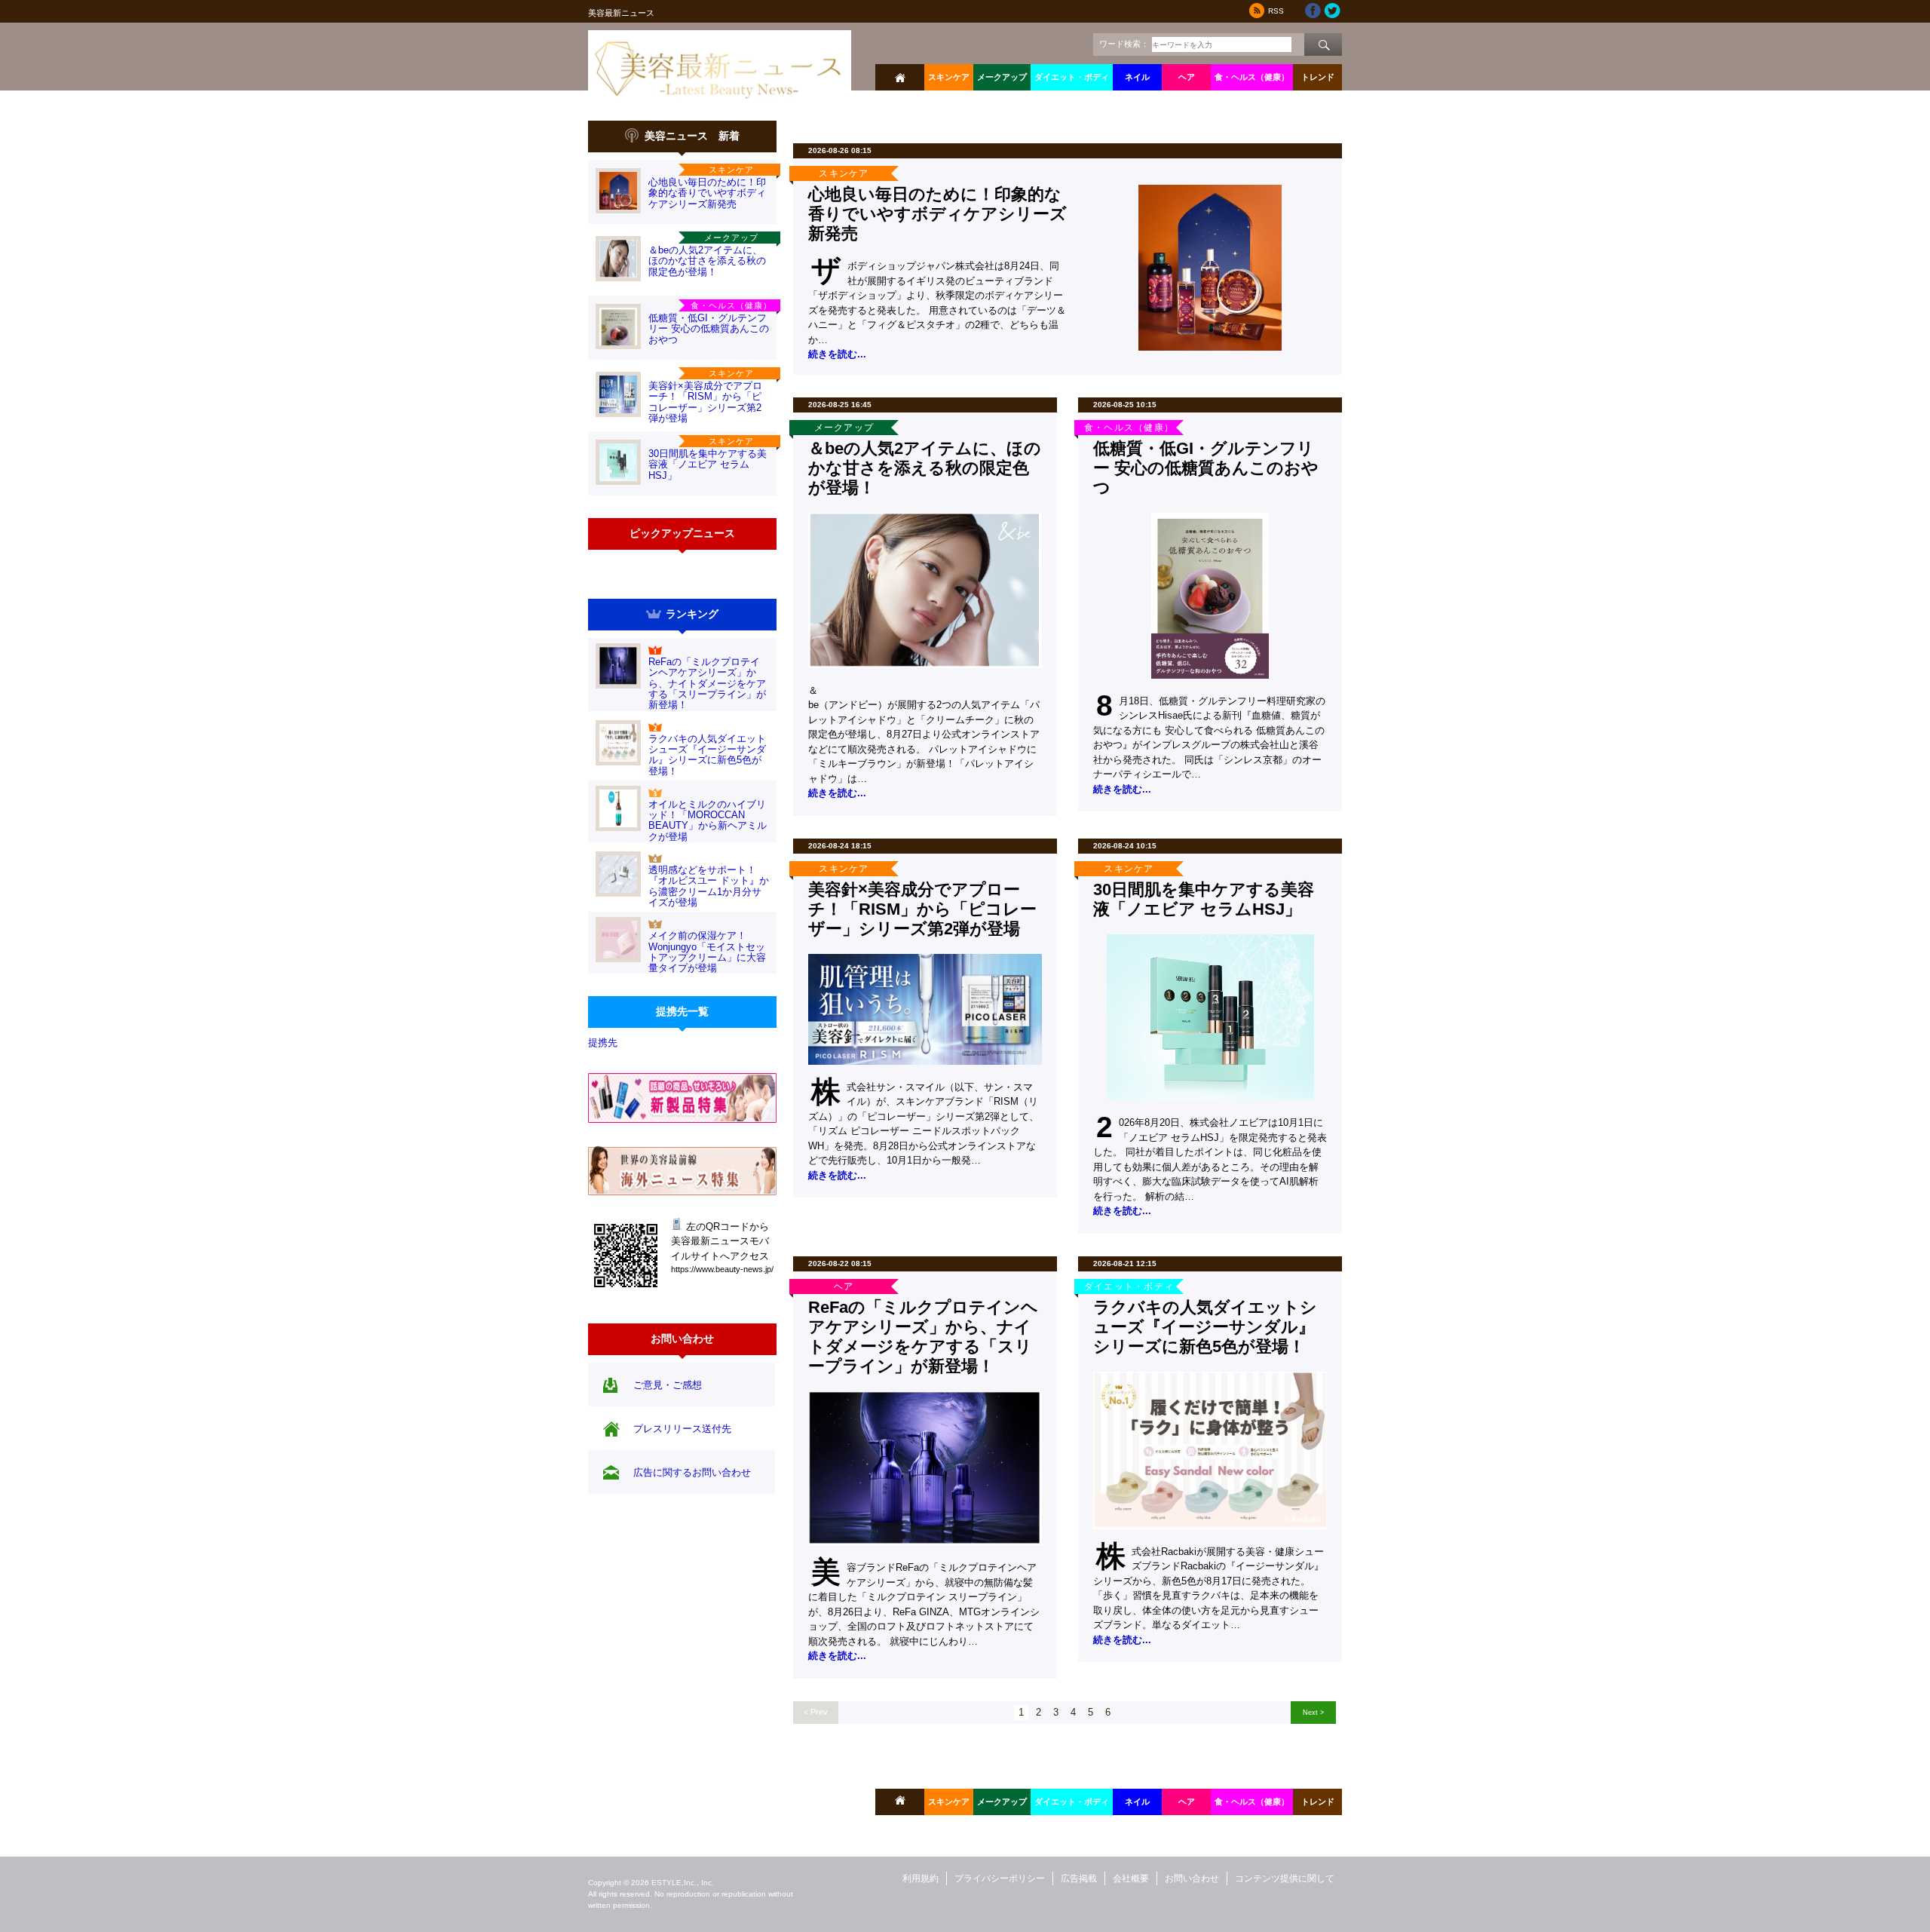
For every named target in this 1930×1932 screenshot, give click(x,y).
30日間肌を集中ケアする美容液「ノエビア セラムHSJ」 (708, 465)
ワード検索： (1124, 44)
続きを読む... (837, 354)
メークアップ (1002, 77)
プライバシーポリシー (1000, 1878)
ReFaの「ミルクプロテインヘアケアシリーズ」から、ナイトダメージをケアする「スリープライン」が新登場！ (707, 683)
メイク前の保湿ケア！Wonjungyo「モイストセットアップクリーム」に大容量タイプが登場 (707, 952)
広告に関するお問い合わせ (692, 1472)
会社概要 (1131, 1878)
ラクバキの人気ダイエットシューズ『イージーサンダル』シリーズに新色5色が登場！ (707, 755)
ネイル (1137, 77)
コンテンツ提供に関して (1285, 1878)
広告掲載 (1079, 1878)
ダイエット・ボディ (1072, 77)
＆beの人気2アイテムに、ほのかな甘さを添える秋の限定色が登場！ (707, 261)
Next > (1313, 1712)
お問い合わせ (1192, 1878)
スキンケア (949, 77)
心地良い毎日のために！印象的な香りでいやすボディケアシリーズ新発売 (707, 193)
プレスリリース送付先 (682, 1429)
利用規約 (921, 1878)
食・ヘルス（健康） (1252, 77)
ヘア (1187, 77)
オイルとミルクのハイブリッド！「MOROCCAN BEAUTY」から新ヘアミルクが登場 (708, 820)
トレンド (1318, 77)
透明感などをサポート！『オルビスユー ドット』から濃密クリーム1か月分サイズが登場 (709, 886)
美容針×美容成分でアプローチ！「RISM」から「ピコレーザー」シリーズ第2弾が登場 (705, 402)
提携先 (603, 1043)
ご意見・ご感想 (668, 1385)
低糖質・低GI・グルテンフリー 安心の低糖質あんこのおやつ (709, 329)
